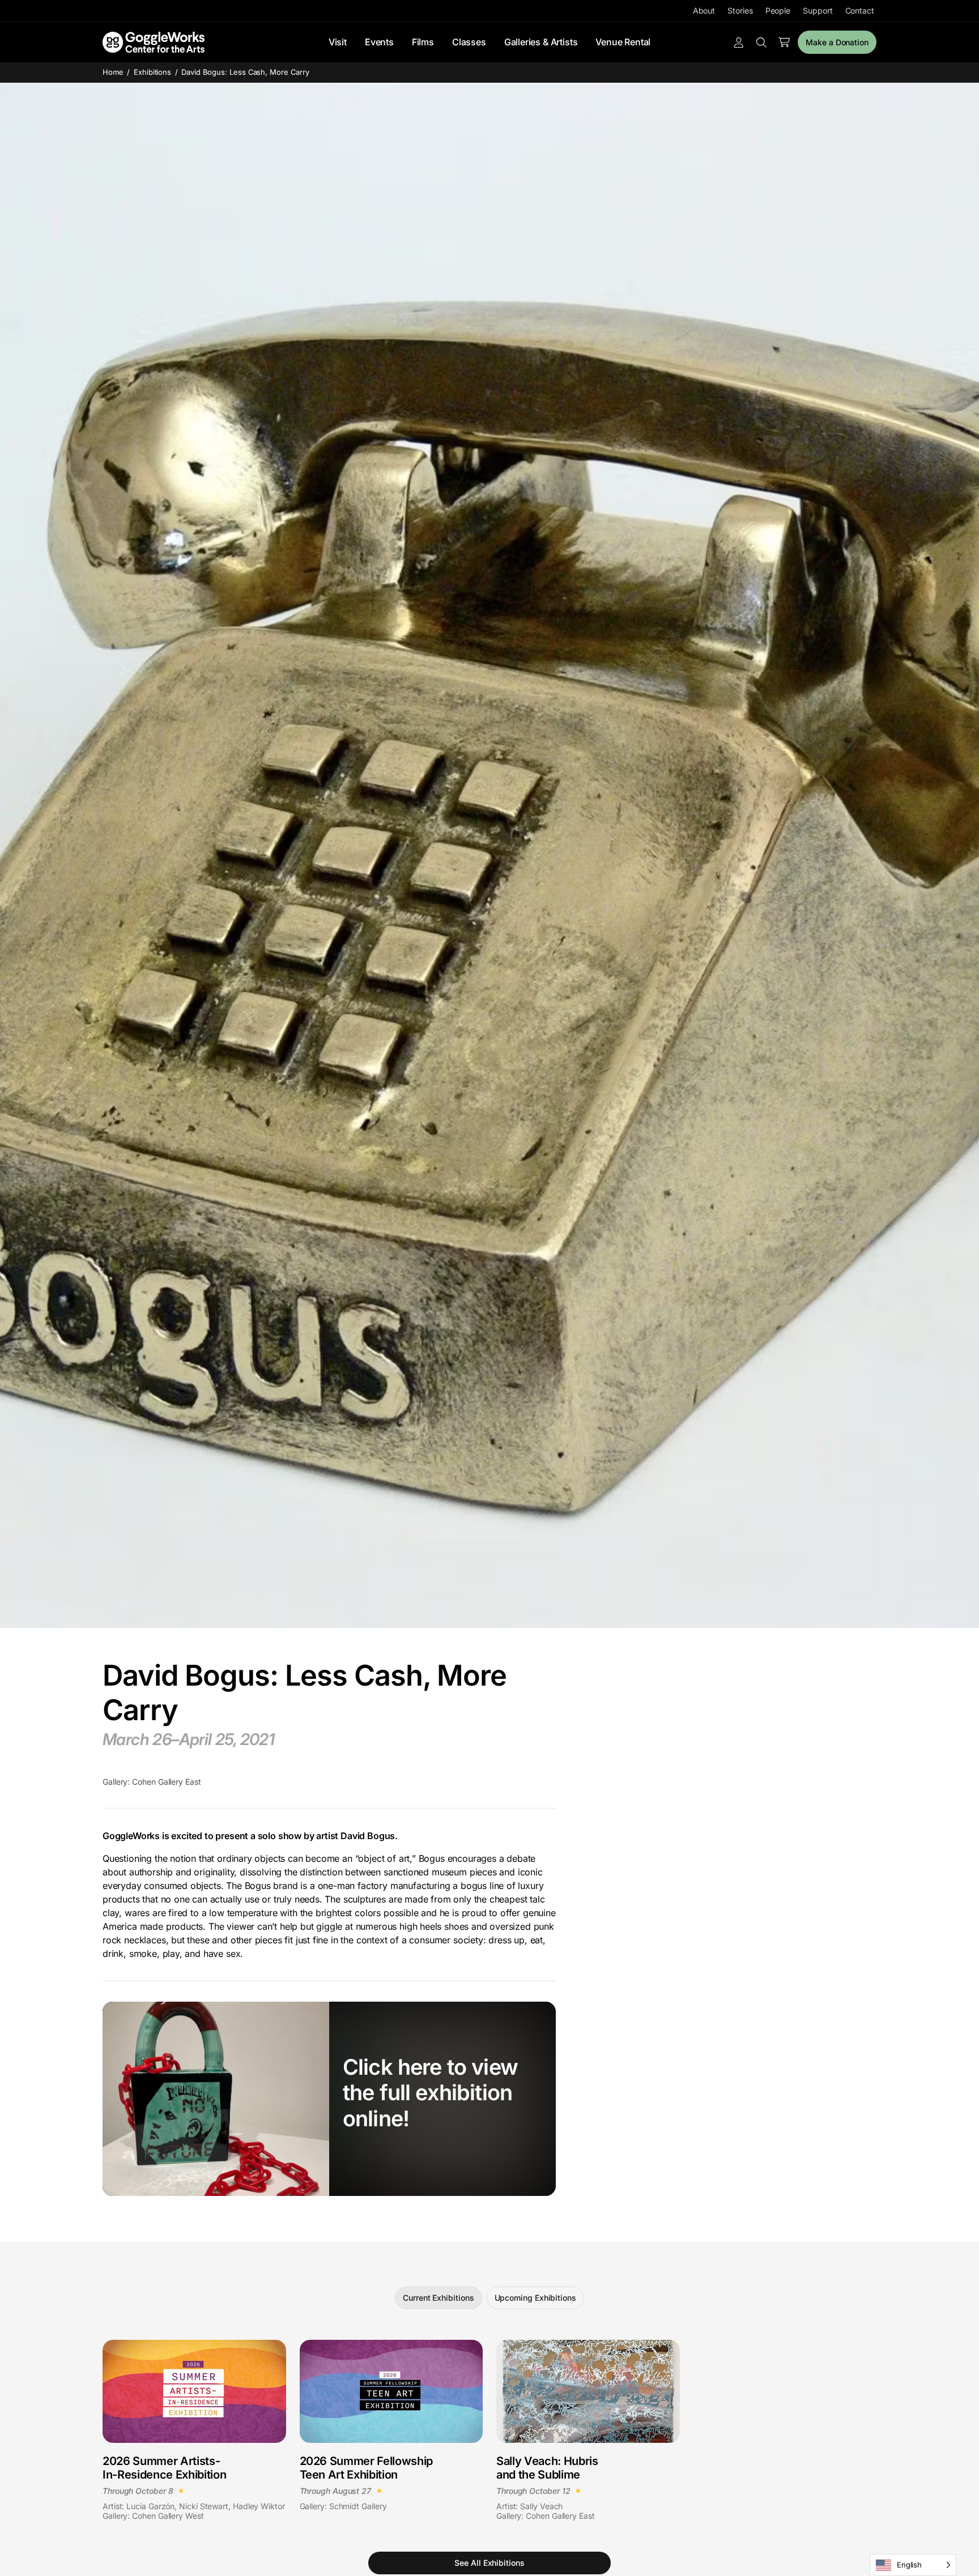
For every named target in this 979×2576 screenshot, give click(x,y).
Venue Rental (623, 42)
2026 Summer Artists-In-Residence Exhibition (164, 2468)
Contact (860, 10)
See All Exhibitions (489, 2563)
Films (423, 42)
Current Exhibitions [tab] (438, 2298)
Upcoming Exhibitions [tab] (535, 2298)
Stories (740, 10)
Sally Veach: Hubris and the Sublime (547, 2468)
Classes (469, 42)
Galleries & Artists (541, 42)
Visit (338, 42)
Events (379, 42)
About (704, 10)
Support (818, 10)
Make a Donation (837, 42)
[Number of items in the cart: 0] (784, 42)
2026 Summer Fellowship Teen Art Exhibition (367, 2468)
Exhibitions (153, 72)
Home (113, 72)
